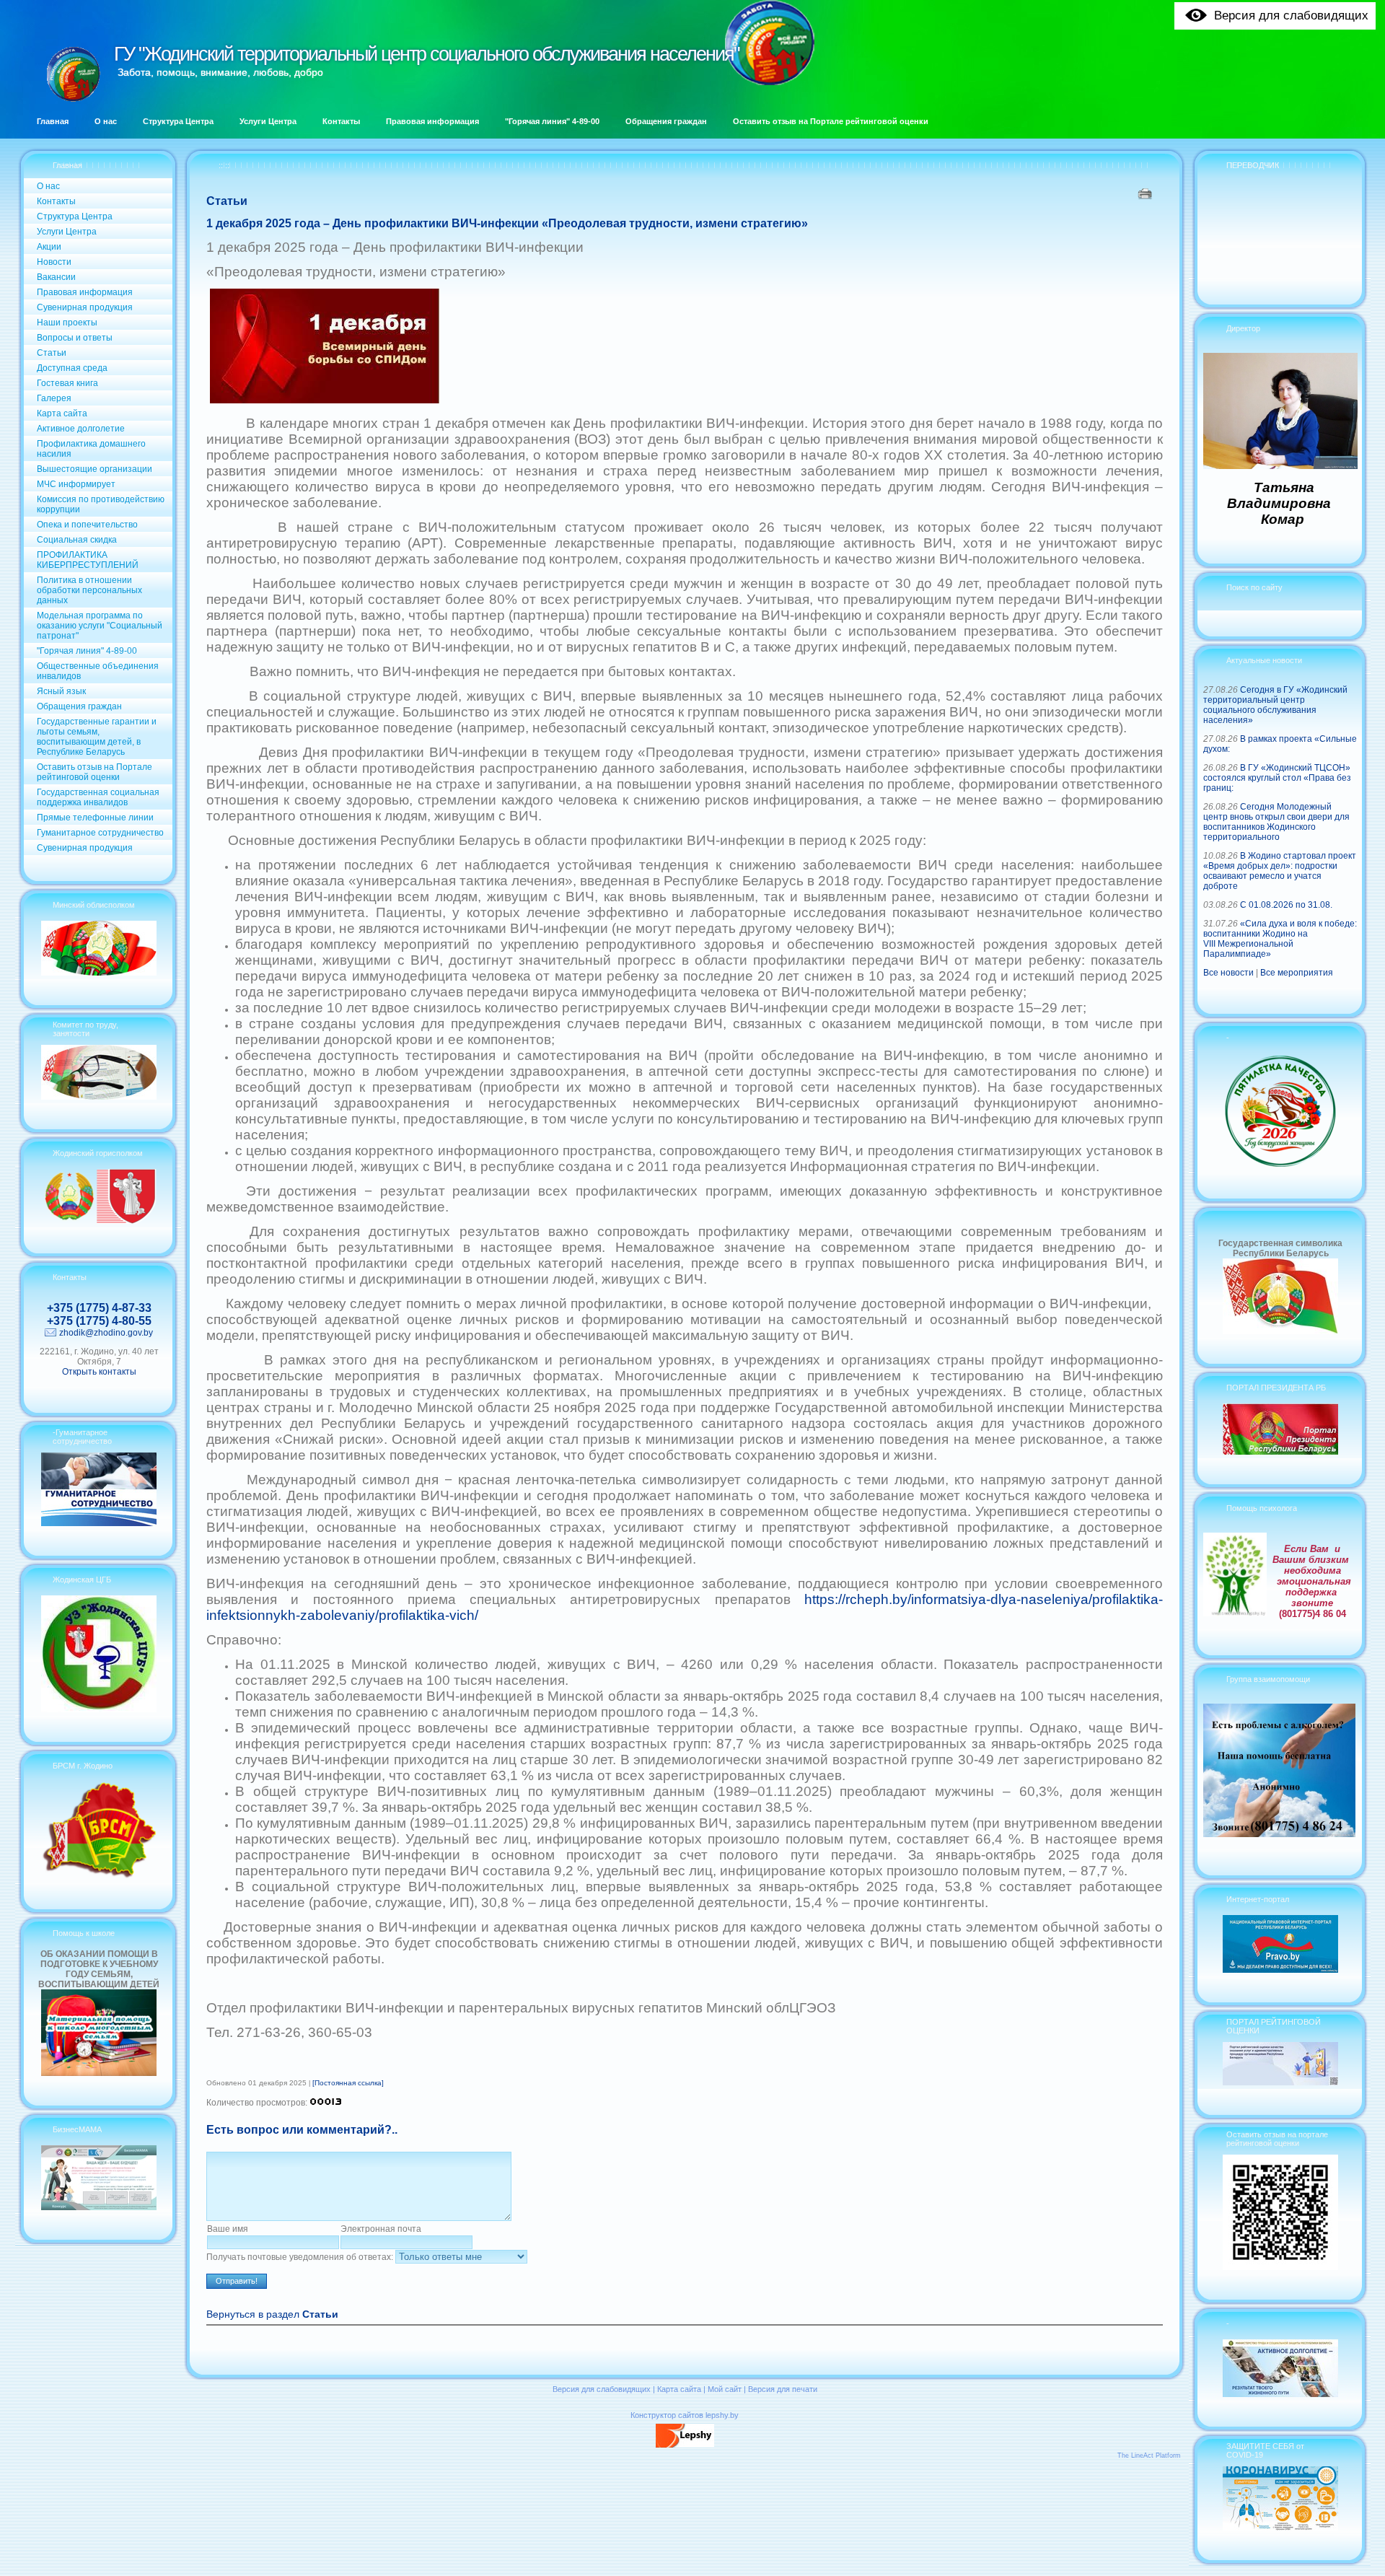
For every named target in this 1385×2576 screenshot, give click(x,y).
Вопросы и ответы (75, 338)
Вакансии (56, 277)
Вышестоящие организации (94, 469)
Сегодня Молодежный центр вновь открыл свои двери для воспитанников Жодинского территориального (1276, 822)
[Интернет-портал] (1280, 1970)
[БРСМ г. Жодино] (99, 1877)
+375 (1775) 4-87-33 (99, 1308)
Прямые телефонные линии (95, 818)
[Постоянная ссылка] (348, 2083)
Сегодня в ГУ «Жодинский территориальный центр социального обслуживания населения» (1275, 705)
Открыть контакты (99, 1372)
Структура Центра (75, 216)
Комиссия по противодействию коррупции (101, 504)
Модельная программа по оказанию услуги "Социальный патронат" (100, 626)
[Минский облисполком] (99, 973)
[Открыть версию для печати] (1147, 193)
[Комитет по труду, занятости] (99, 1097)
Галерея (54, 398)
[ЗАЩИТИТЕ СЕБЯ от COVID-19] (1280, 2528)
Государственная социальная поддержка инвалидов (98, 797)
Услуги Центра (67, 232)
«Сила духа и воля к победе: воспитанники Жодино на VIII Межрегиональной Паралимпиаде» (1280, 939)
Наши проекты (67, 323)
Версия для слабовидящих (602, 2389)
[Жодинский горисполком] (99, 1221)
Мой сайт (725, 2389)
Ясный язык (61, 691)
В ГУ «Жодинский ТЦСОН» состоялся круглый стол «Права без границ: (1277, 778)
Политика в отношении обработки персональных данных (89, 590)
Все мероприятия (1297, 973)
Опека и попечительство (87, 525)
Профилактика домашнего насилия (91, 449)
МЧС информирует (76, 484)
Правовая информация (85, 292)
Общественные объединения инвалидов (98, 671)
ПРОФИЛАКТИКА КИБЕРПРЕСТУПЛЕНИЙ (88, 560)
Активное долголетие (81, 429)
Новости (54, 262)
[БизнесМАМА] (99, 2207)
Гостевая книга (67, 383)
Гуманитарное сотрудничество (100, 833)
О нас (48, 186)
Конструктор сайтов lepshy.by (685, 2415)
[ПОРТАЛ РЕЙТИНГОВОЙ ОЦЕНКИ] (1280, 2082)
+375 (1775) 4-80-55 (99, 1321)
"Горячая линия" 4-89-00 (87, 651)
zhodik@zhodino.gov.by (106, 1333)
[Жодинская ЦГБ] (99, 1709)
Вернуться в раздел (272, 2314)
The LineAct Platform (1149, 2455)
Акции (49, 247)
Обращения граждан (79, 706)
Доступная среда (72, 368)
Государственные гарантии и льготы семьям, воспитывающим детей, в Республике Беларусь (97, 737)
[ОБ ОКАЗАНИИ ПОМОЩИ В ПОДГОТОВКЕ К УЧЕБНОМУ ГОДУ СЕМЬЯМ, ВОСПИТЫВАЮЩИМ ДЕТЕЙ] (99, 2073)
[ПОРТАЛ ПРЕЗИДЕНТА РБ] (1280, 1452)
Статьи (52, 353)
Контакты (56, 201)
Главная (67, 165)
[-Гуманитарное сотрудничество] (99, 1523)
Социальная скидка (77, 540)
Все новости (1228, 973)
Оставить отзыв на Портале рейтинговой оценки (94, 772)
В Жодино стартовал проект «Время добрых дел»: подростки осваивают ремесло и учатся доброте (1280, 871)
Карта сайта (62, 413)
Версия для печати (783, 2389)
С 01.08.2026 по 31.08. (1286, 905)
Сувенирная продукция (85, 307)
